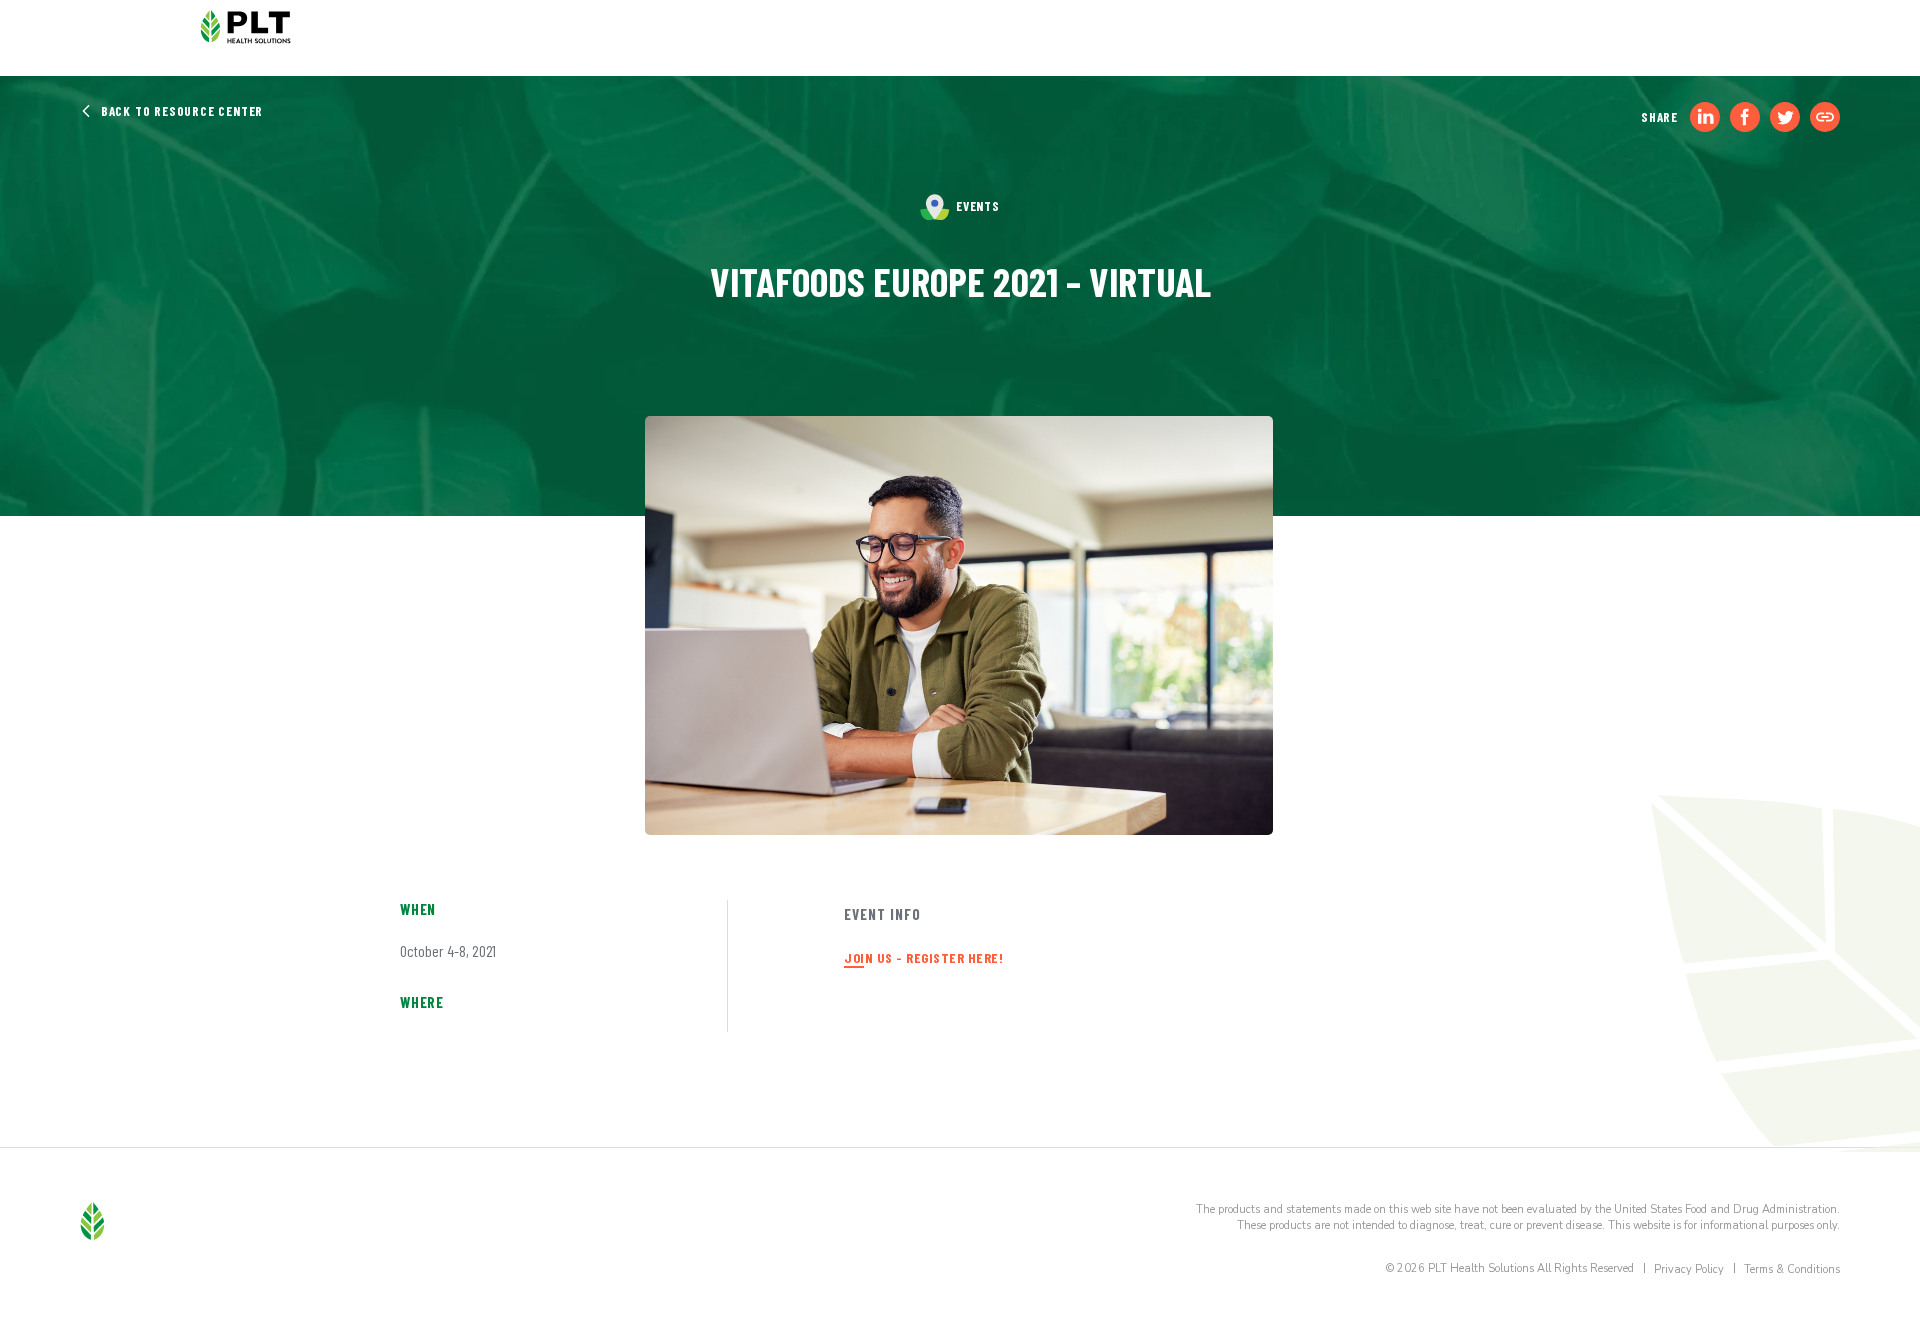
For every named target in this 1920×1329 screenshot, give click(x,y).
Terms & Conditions (1792, 1269)
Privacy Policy (1689, 1269)
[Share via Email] (1825, 117)
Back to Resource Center (180, 111)
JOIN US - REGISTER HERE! (923, 957)
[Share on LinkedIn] (1705, 117)
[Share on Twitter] (1785, 117)
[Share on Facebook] (1745, 117)
